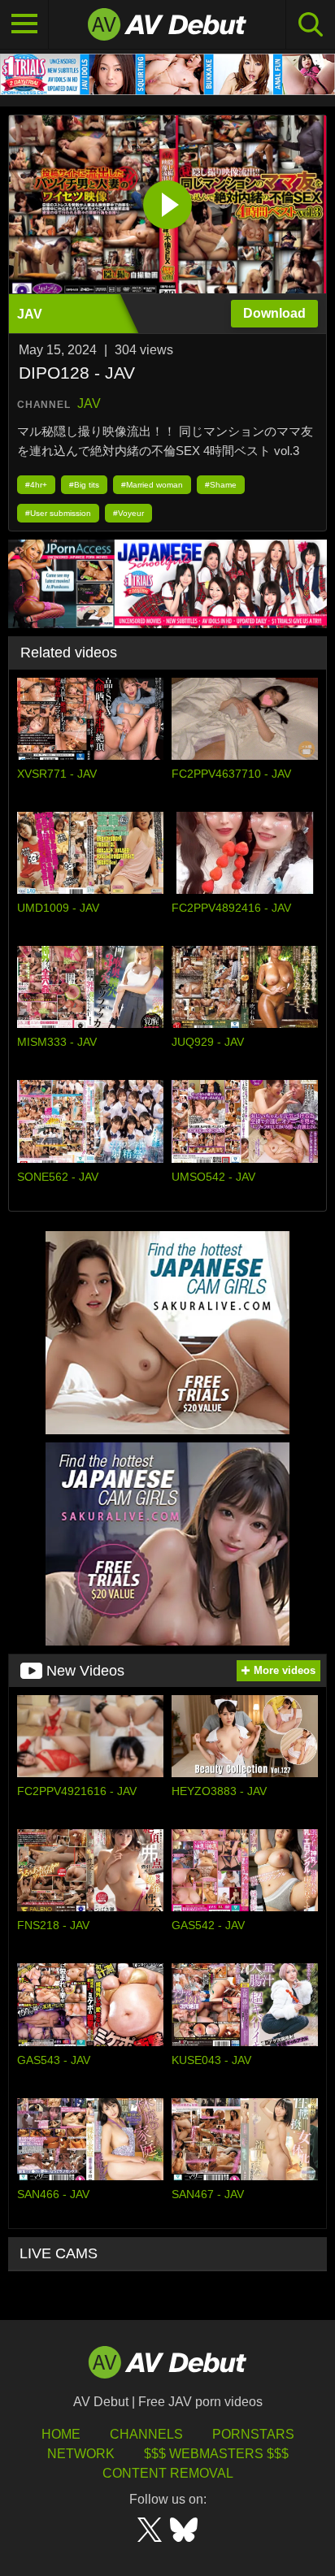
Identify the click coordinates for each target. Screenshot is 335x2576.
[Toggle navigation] (24, 24)
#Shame (221, 485)
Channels (146, 2434)
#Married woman (152, 485)
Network (81, 2454)
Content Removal (168, 2473)
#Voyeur (128, 513)
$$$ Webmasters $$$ (216, 2454)
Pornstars (253, 2434)
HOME (61, 2434)
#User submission (58, 513)
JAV (89, 403)
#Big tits (84, 485)
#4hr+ (36, 485)
